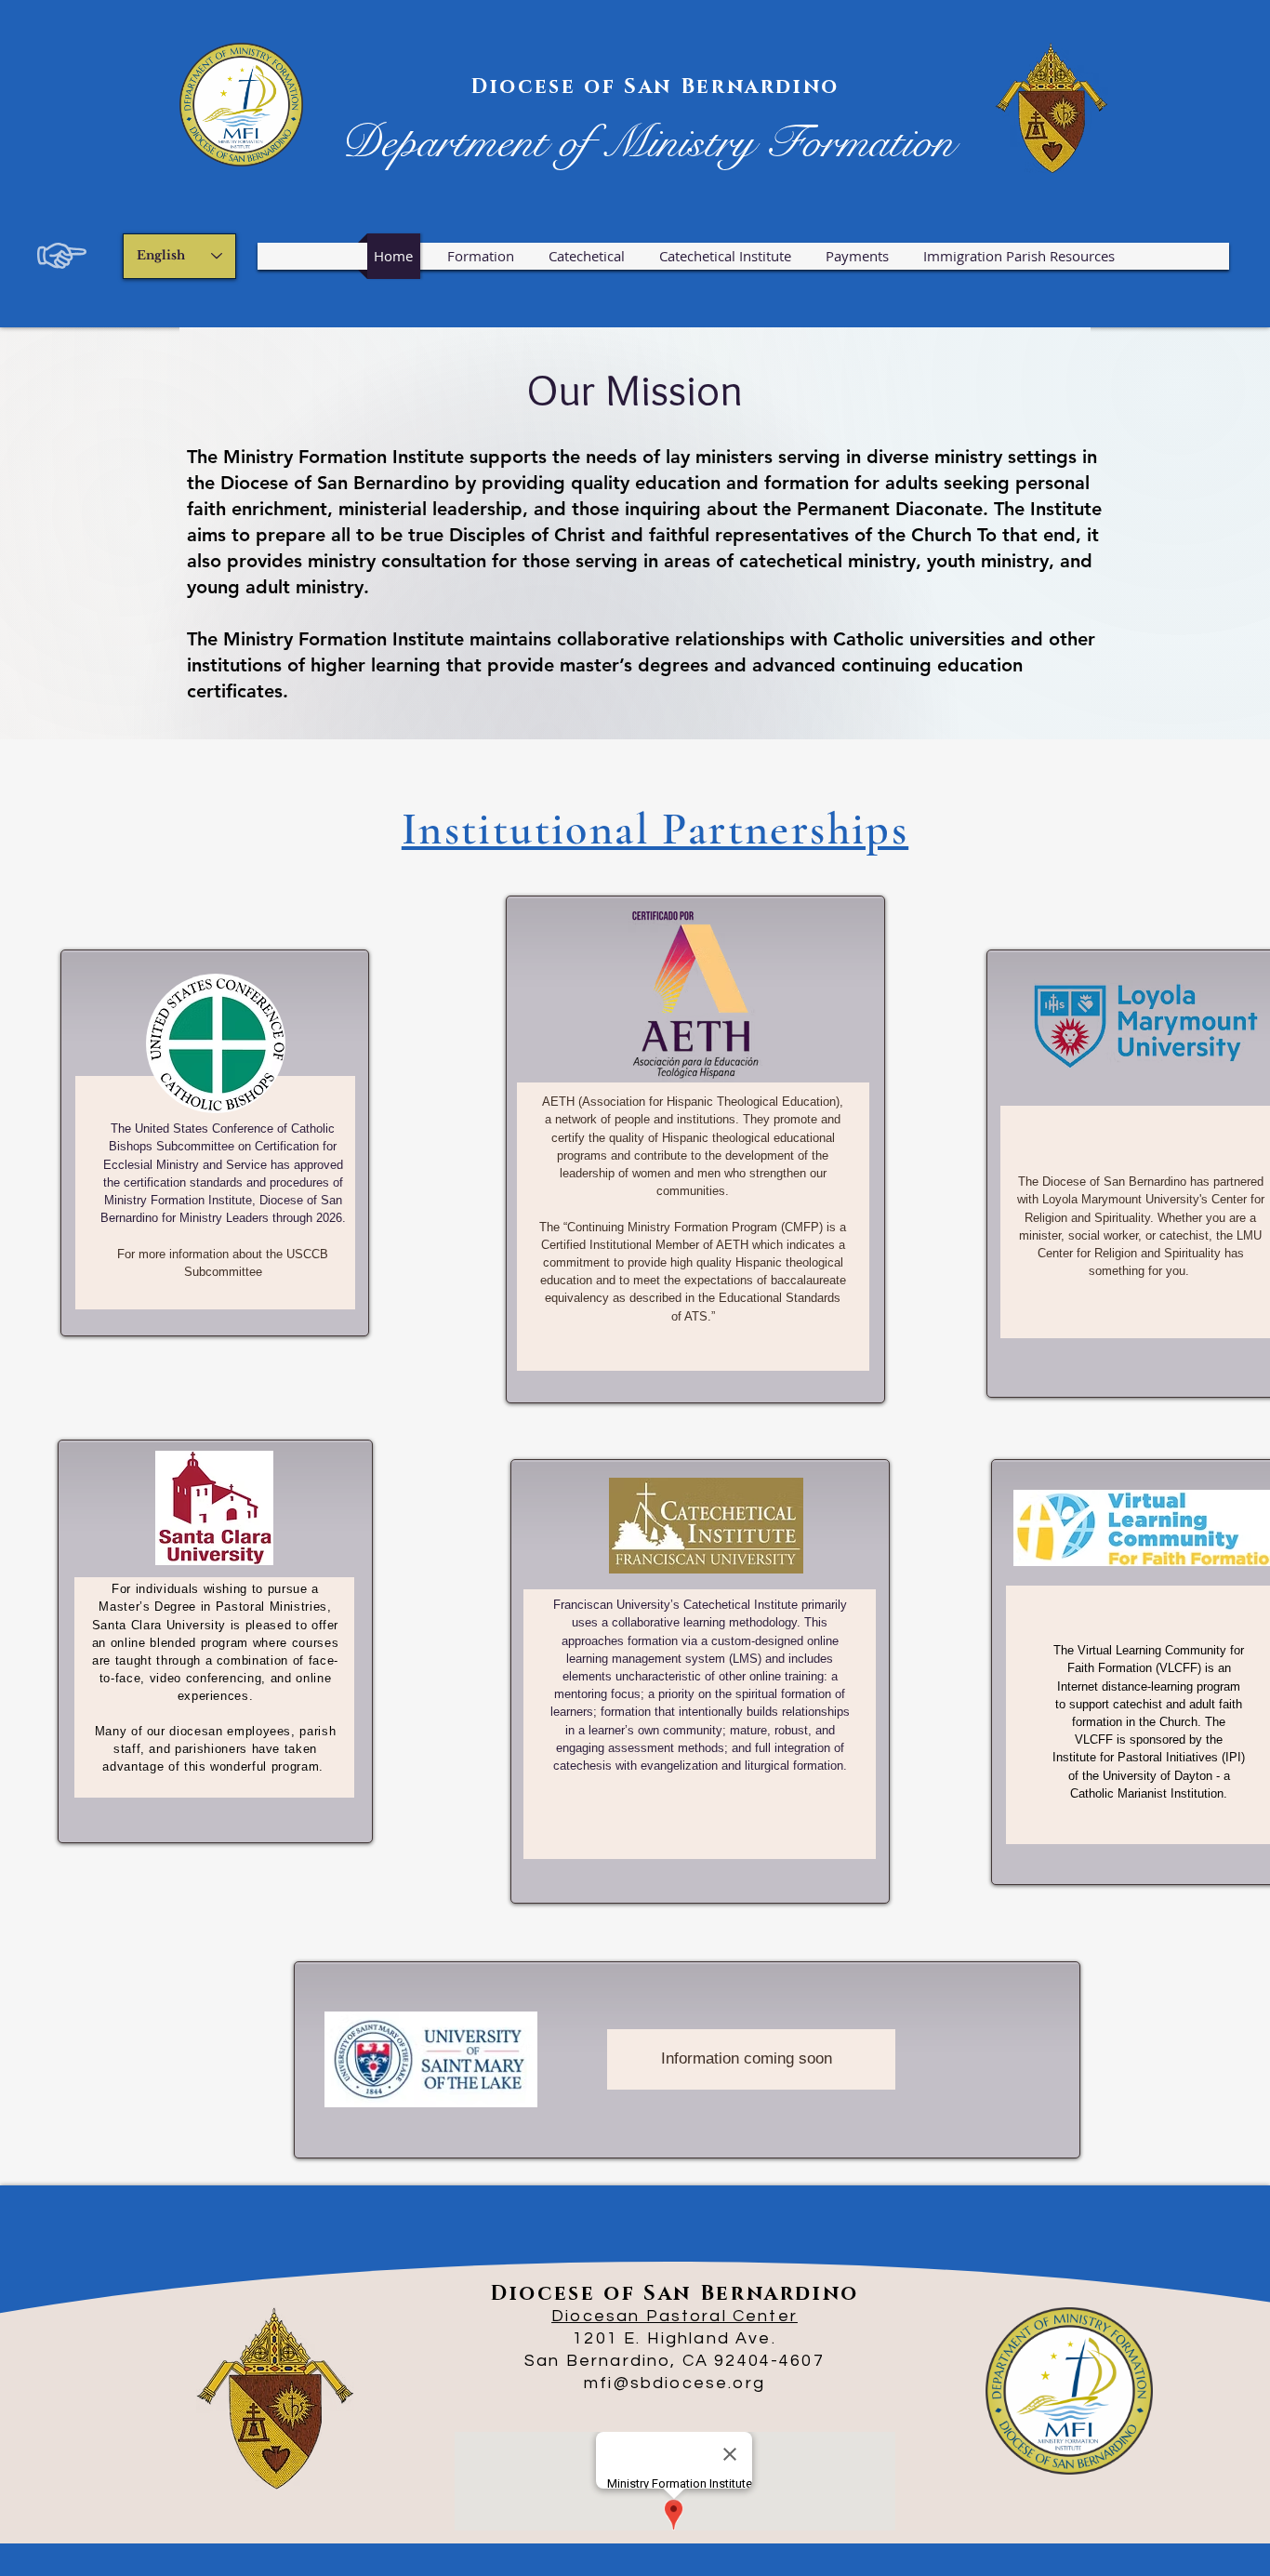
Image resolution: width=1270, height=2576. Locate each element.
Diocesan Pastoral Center (675, 2316)
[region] (215, 1143)
